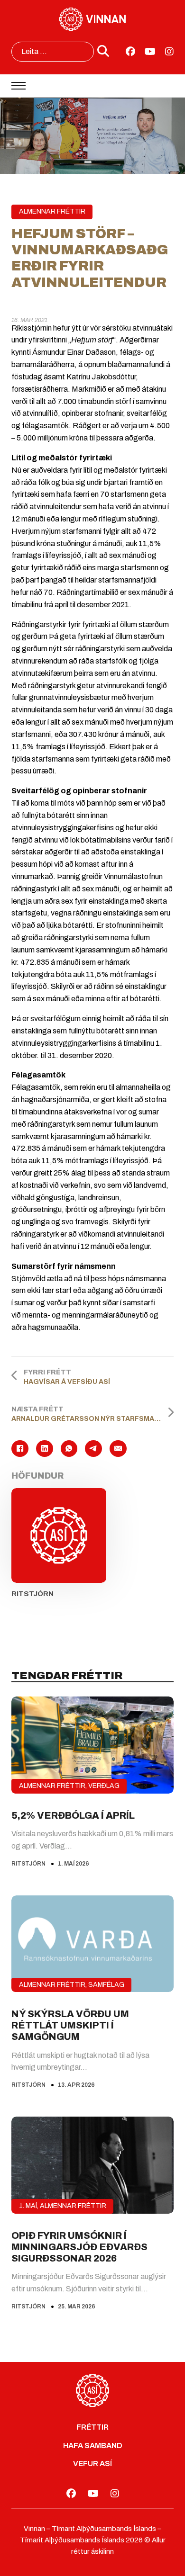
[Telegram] (93, 1449)
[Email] (118, 1449)
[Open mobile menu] (18, 86)
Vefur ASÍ (92, 2464)
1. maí (28, 2206)
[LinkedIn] (45, 1449)
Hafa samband (93, 2446)
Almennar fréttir (52, 211)
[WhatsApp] (69, 1449)
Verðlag (104, 1786)
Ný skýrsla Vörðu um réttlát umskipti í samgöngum (70, 2025)
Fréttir (92, 2427)
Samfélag (106, 1985)
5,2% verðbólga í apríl (73, 1815)
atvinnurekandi (120, 686)
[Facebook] (20, 1449)
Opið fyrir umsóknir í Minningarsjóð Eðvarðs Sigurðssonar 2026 (79, 2247)
